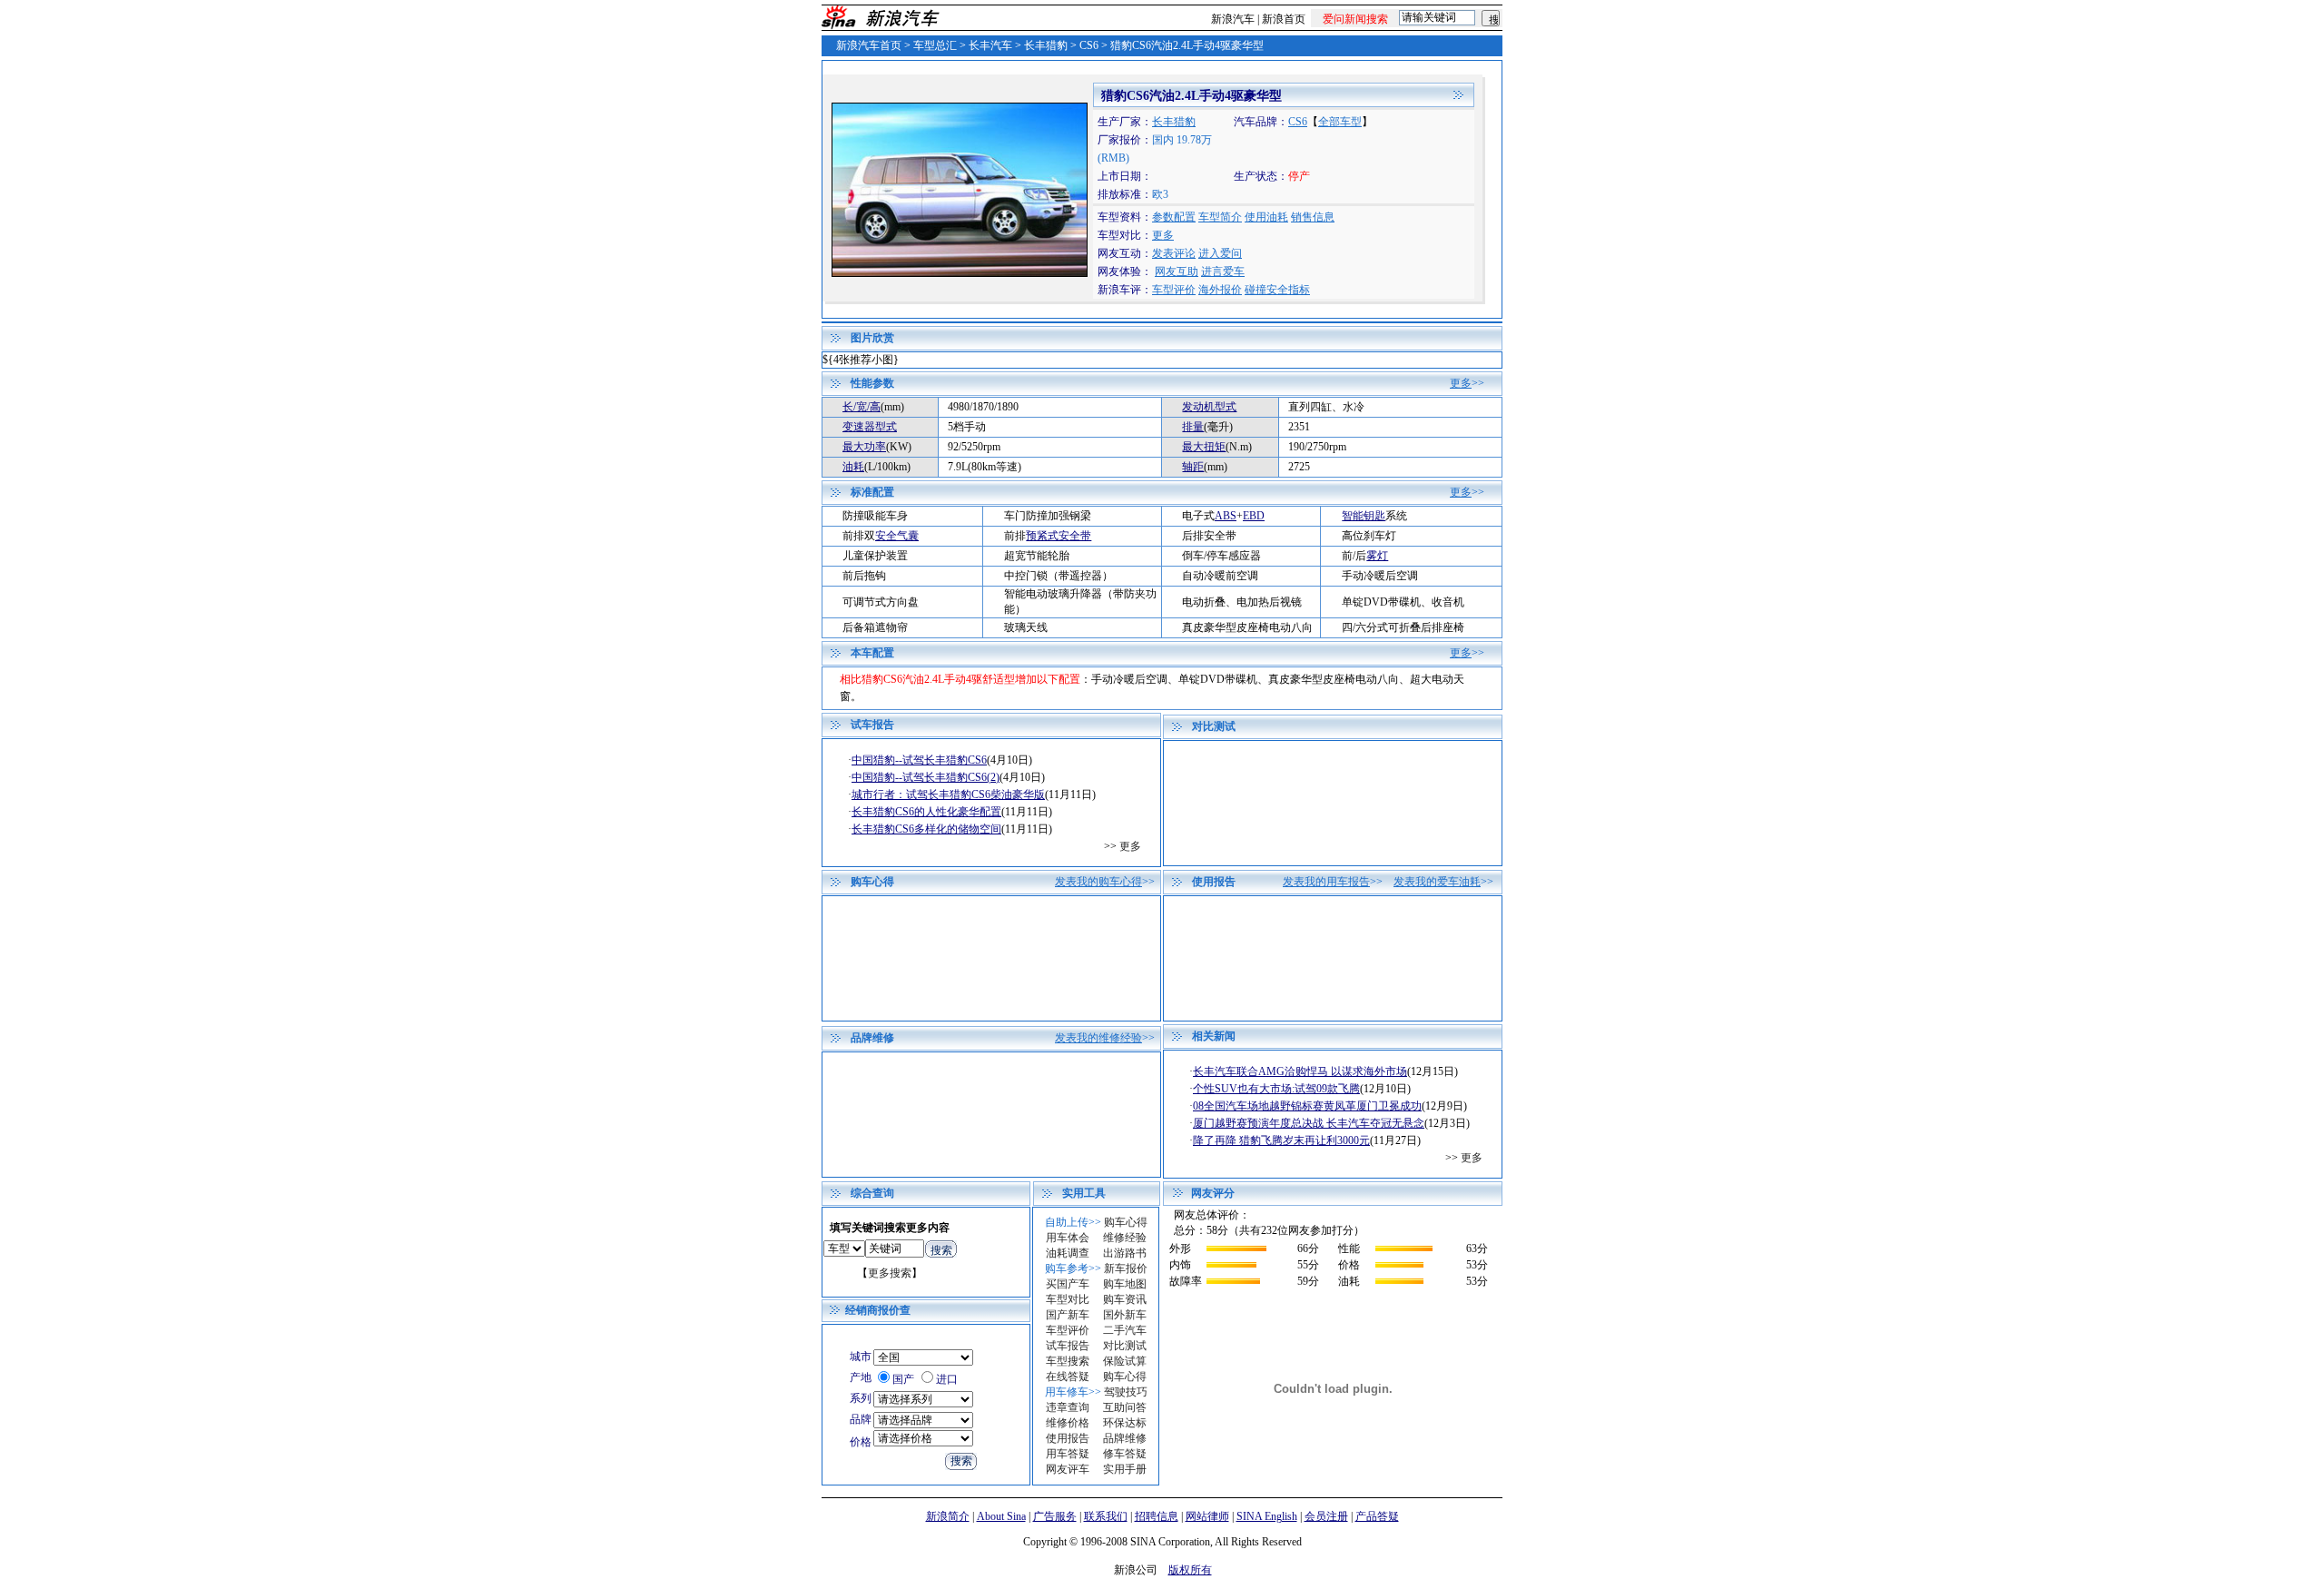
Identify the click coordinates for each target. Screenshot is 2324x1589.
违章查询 (1068, 1407)
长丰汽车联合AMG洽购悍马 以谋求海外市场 (1300, 1071)
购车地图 (1125, 1284)
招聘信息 (1157, 1516)
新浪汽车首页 (869, 45)
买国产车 (1068, 1284)
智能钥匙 (1364, 516)
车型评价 (1174, 290)
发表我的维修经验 (1098, 1038)
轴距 (1193, 467)
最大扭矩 (1204, 447)
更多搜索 (890, 1273)
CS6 (1089, 45)
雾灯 (1377, 556)
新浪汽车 (1233, 19)
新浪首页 (1284, 19)
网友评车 (1068, 1469)
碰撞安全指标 (1277, 290)
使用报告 (1068, 1438)
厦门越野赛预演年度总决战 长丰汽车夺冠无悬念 (1309, 1123)
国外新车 (1125, 1315)
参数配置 (1174, 217)
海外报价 (1220, 290)
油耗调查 (1068, 1253)
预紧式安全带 (1059, 536)
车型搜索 (1068, 1361)
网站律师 (1207, 1516)
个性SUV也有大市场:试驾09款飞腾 (1276, 1089)
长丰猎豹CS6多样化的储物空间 (926, 829)
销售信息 (1313, 217)
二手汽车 (1125, 1330)
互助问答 (1125, 1407)
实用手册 (1125, 1469)
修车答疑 (1125, 1454)
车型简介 (1220, 217)
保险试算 (1125, 1361)
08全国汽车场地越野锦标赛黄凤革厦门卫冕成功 (1307, 1106)
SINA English (1267, 1516)
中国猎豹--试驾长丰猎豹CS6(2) (926, 777)
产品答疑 (1377, 1516)
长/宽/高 (862, 407)
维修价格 (1068, 1423)
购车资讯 (1125, 1299)
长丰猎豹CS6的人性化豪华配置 (926, 812)
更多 (1163, 235)
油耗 (853, 467)
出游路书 (1125, 1253)
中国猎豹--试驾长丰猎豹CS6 (919, 760)
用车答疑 (1068, 1454)
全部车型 (1340, 122)
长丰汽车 (990, 45)
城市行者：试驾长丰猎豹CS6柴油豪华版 (948, 794)
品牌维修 (1125, 1438)
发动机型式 (1209, 407)
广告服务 (1055, 1516)
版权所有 (1190, 1570)
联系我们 (1106, 1516)
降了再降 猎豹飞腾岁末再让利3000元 (1281, 1140)
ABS (1226, 516)
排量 (1193, 427)
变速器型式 (870, 427)
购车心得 (1126, 1222)
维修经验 (1125, 1238)
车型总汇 (935, 45)
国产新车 (1068, 1315)
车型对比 (1068, 1299)
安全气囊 (897, 536)
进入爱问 (1220, 253)
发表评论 (1174, 253)
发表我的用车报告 (1326, 882)
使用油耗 (1266, 217)
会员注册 (1326, 1516)
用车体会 (1068, 1238)
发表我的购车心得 (1098, 882)
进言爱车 (1223, 271)
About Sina (1001, 1516)
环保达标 (1125, 1423)
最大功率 (864, 447)
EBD (1254, 516)
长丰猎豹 (1046, 45)
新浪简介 (948, 1516)
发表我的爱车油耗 (1437, 882)
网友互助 (1177, 271)
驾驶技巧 (1126, 1392)
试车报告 (1068, 1346)
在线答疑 (1068, 1377)
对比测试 (1125, 1346)
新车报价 (1126, 1268)
